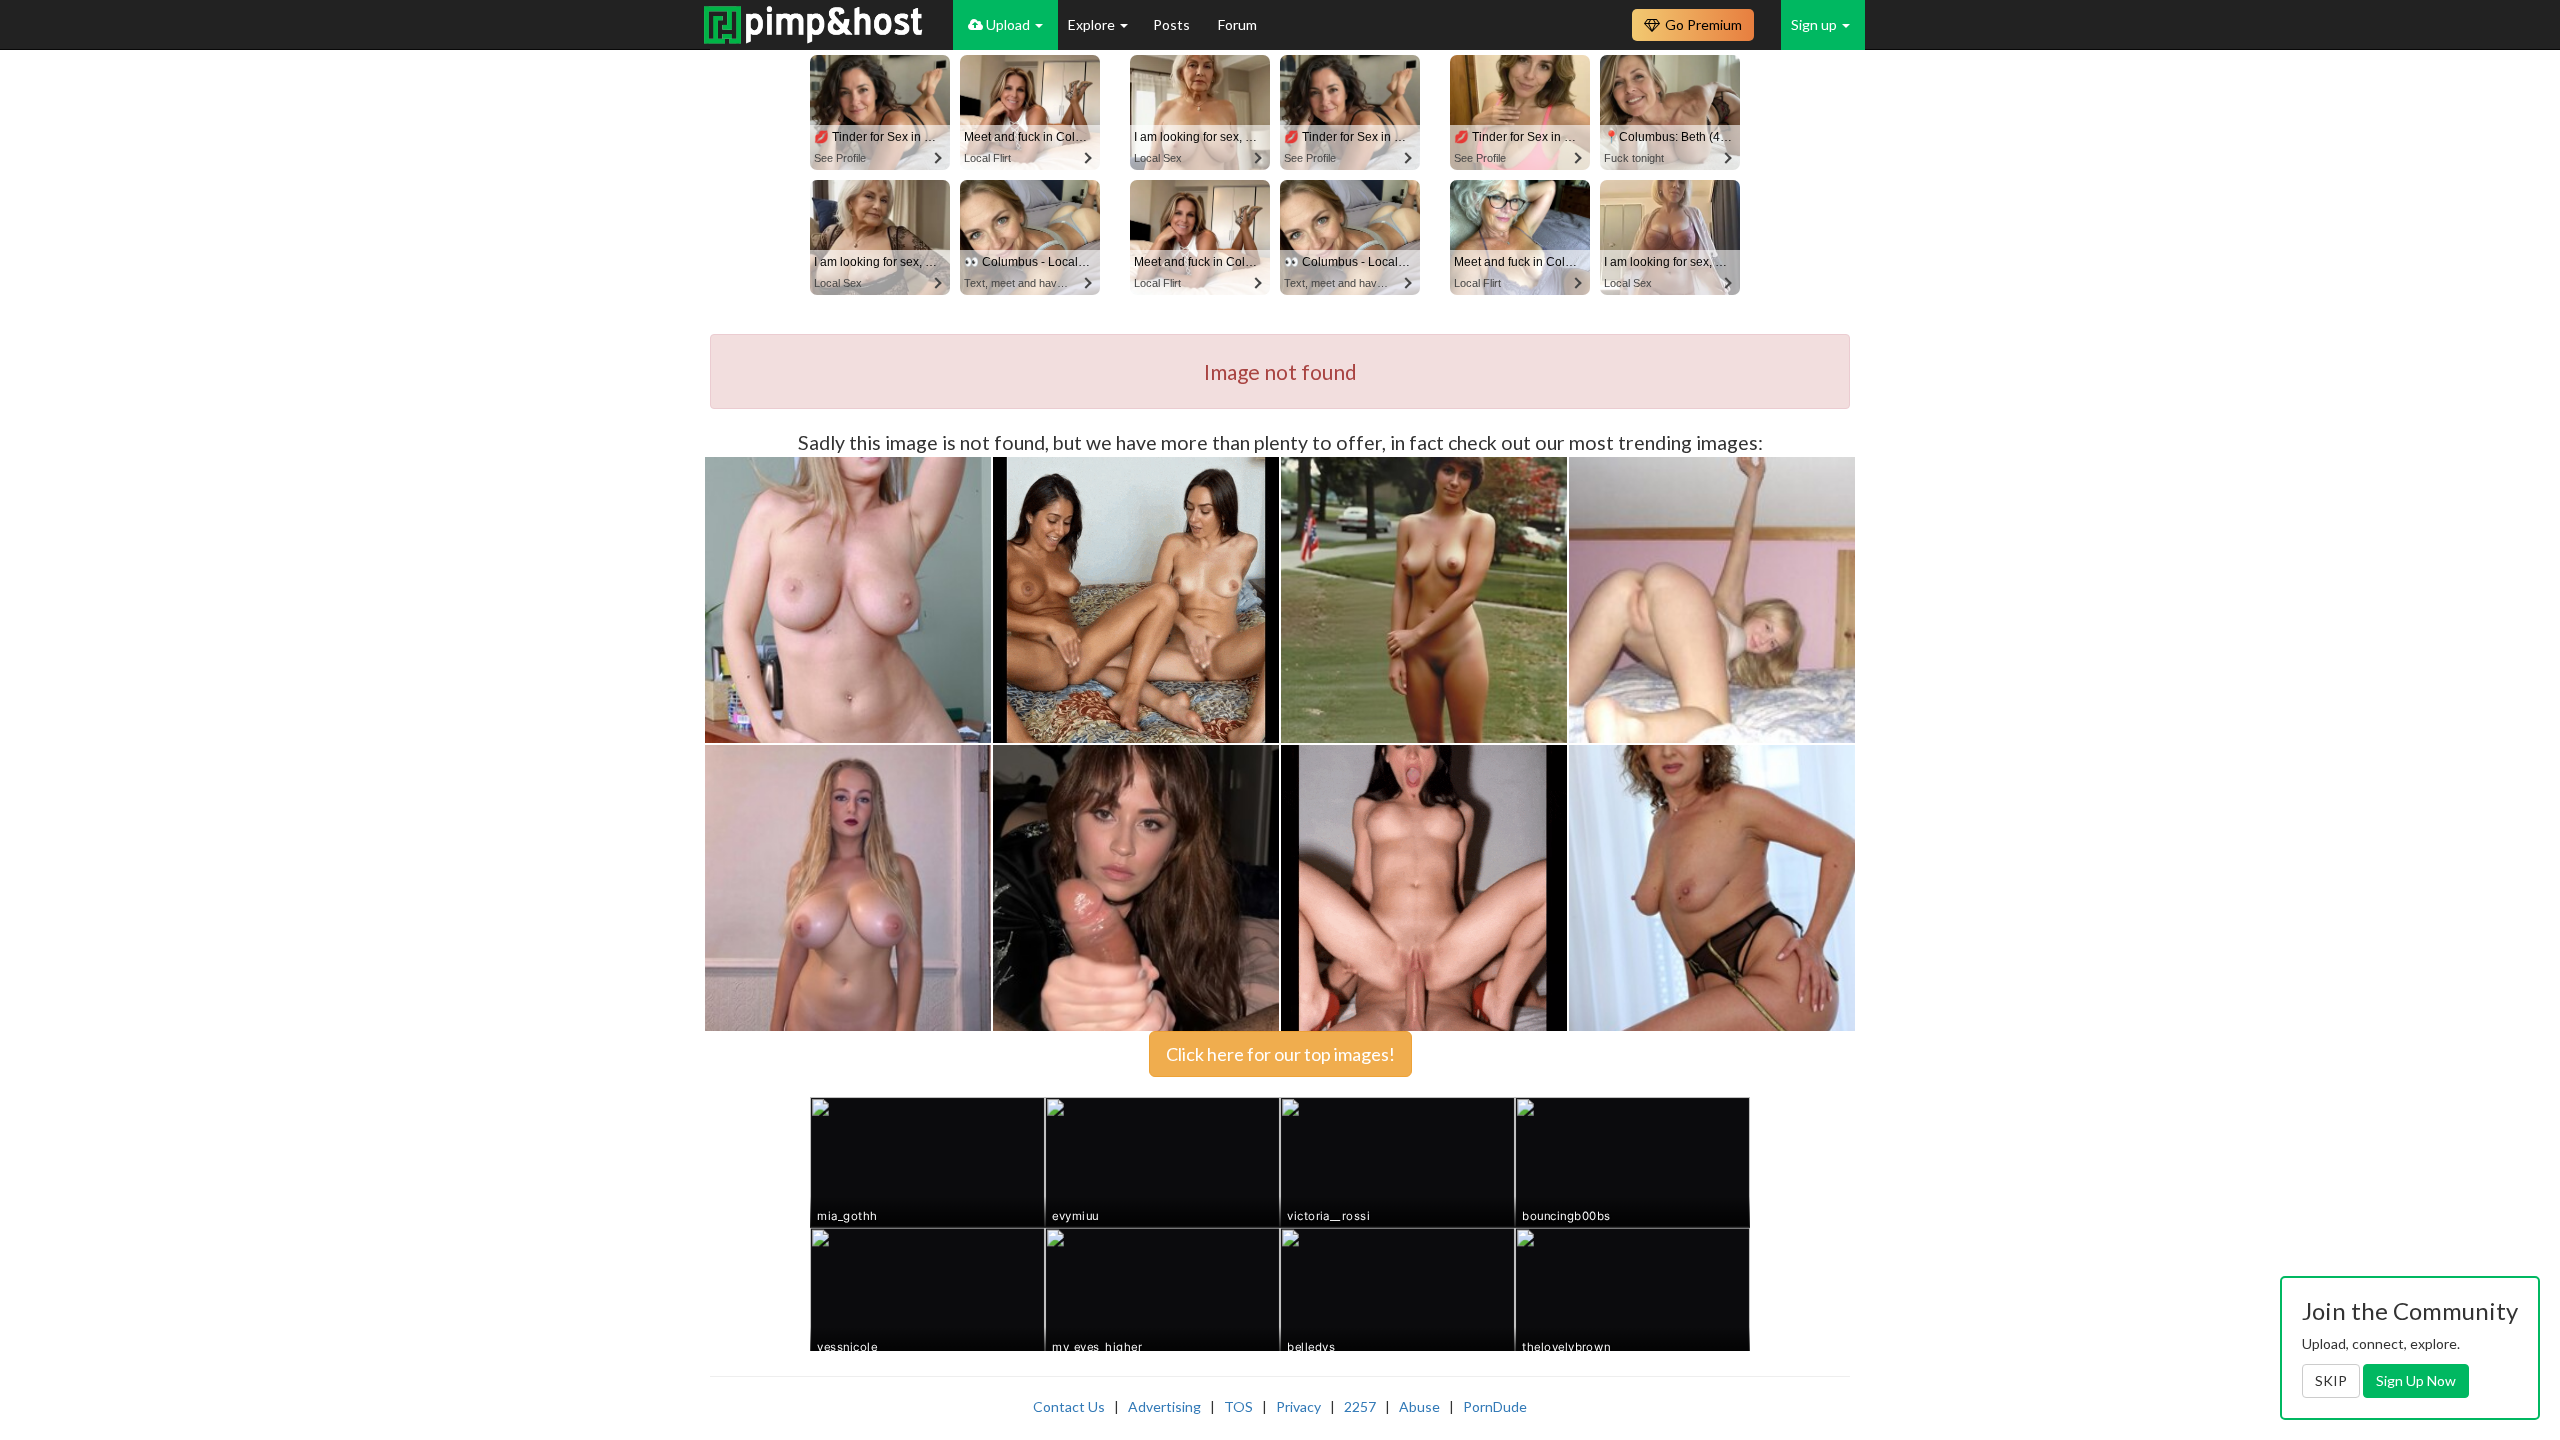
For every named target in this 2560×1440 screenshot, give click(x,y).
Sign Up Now (2416, 1380)
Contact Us (1069, 1406)
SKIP (2331, 1380)
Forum (1237, 24)
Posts (1173, 24)
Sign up (1815, 24)
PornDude (1495, 1406)
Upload (1008, 24)
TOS (1238, 1406)
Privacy (1298, 1406)
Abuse (1419, 1406)
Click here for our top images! (1280, 1054)
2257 (1360, 1406)
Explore (1093, 24)
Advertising (1164, 1406)
